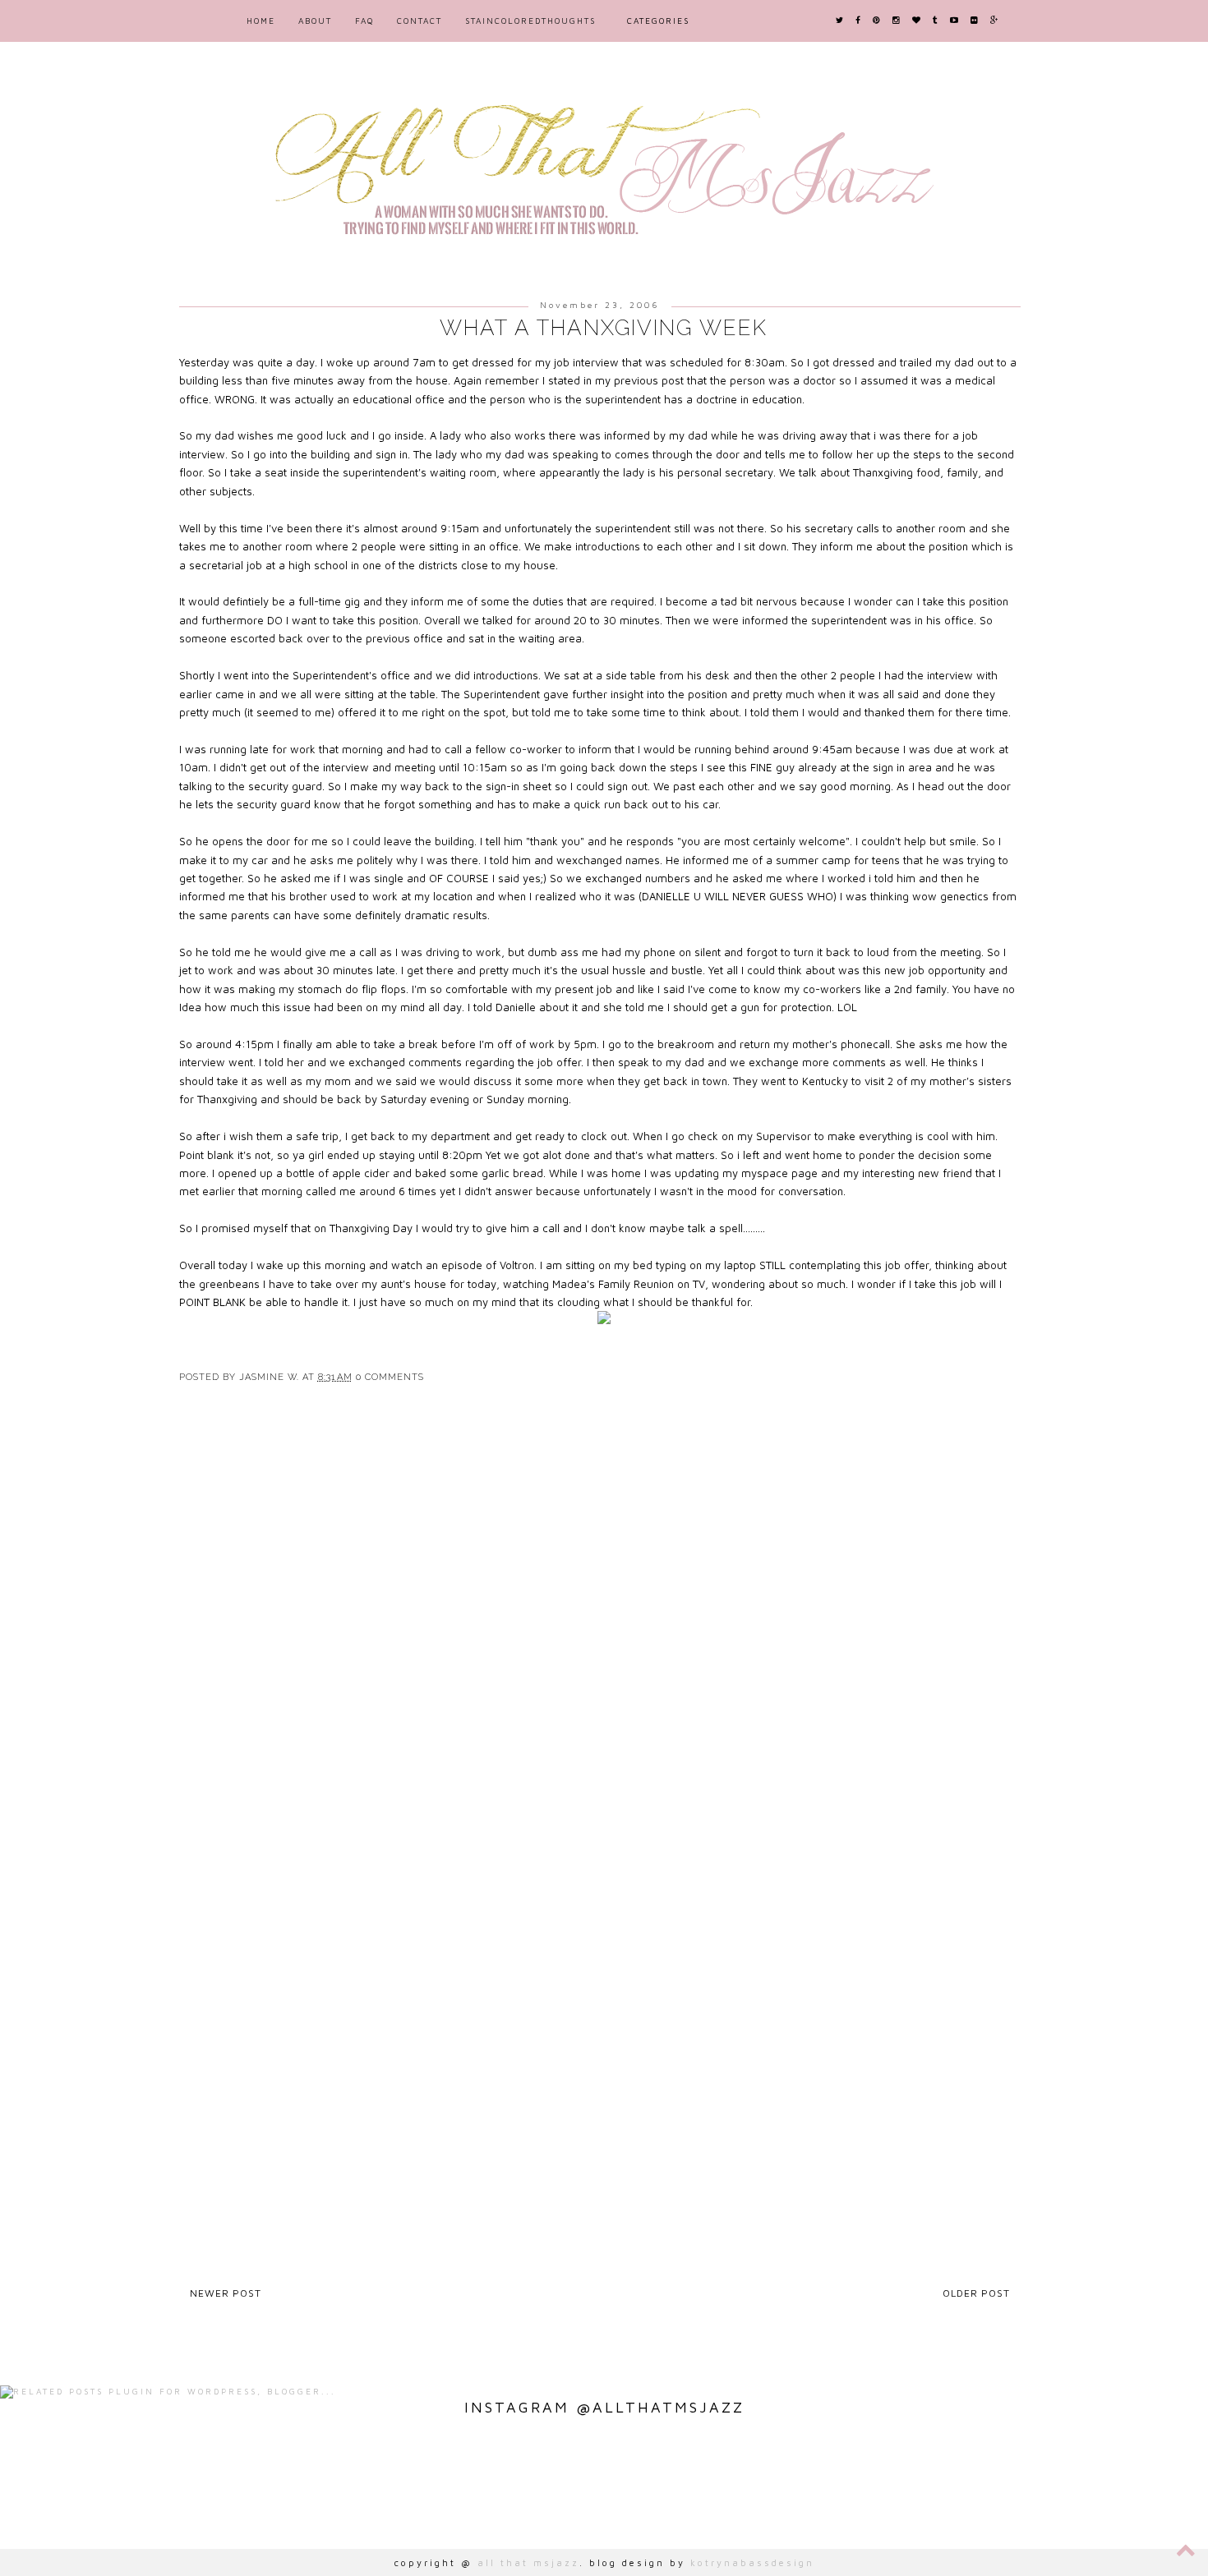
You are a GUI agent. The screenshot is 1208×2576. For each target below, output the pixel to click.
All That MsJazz (528, 2562)
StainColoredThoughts (530, 21)
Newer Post (226, 2293)
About (315, 21)
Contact (420, 21)
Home (261, 21)
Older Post (976, 2293)
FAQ (364, 21)
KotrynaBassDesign (752, 2562)
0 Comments (390, 1377)
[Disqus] (604, 1636)
